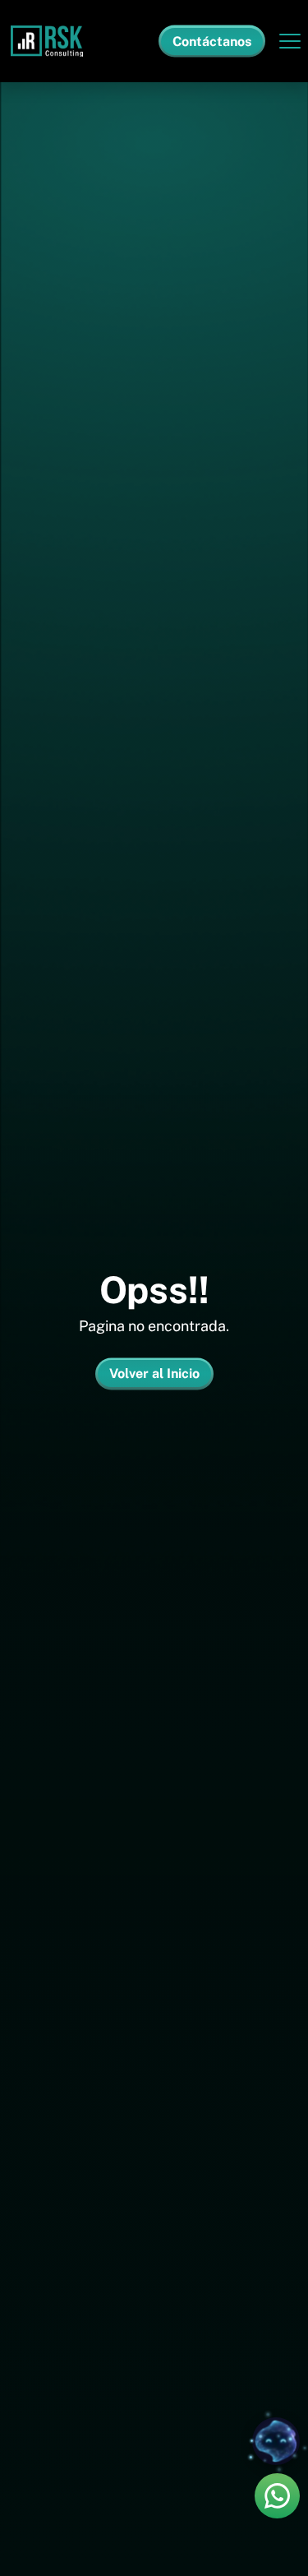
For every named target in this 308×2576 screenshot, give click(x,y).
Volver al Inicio (154, 1374)
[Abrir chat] (276, 2441)
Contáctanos (212, 42)
